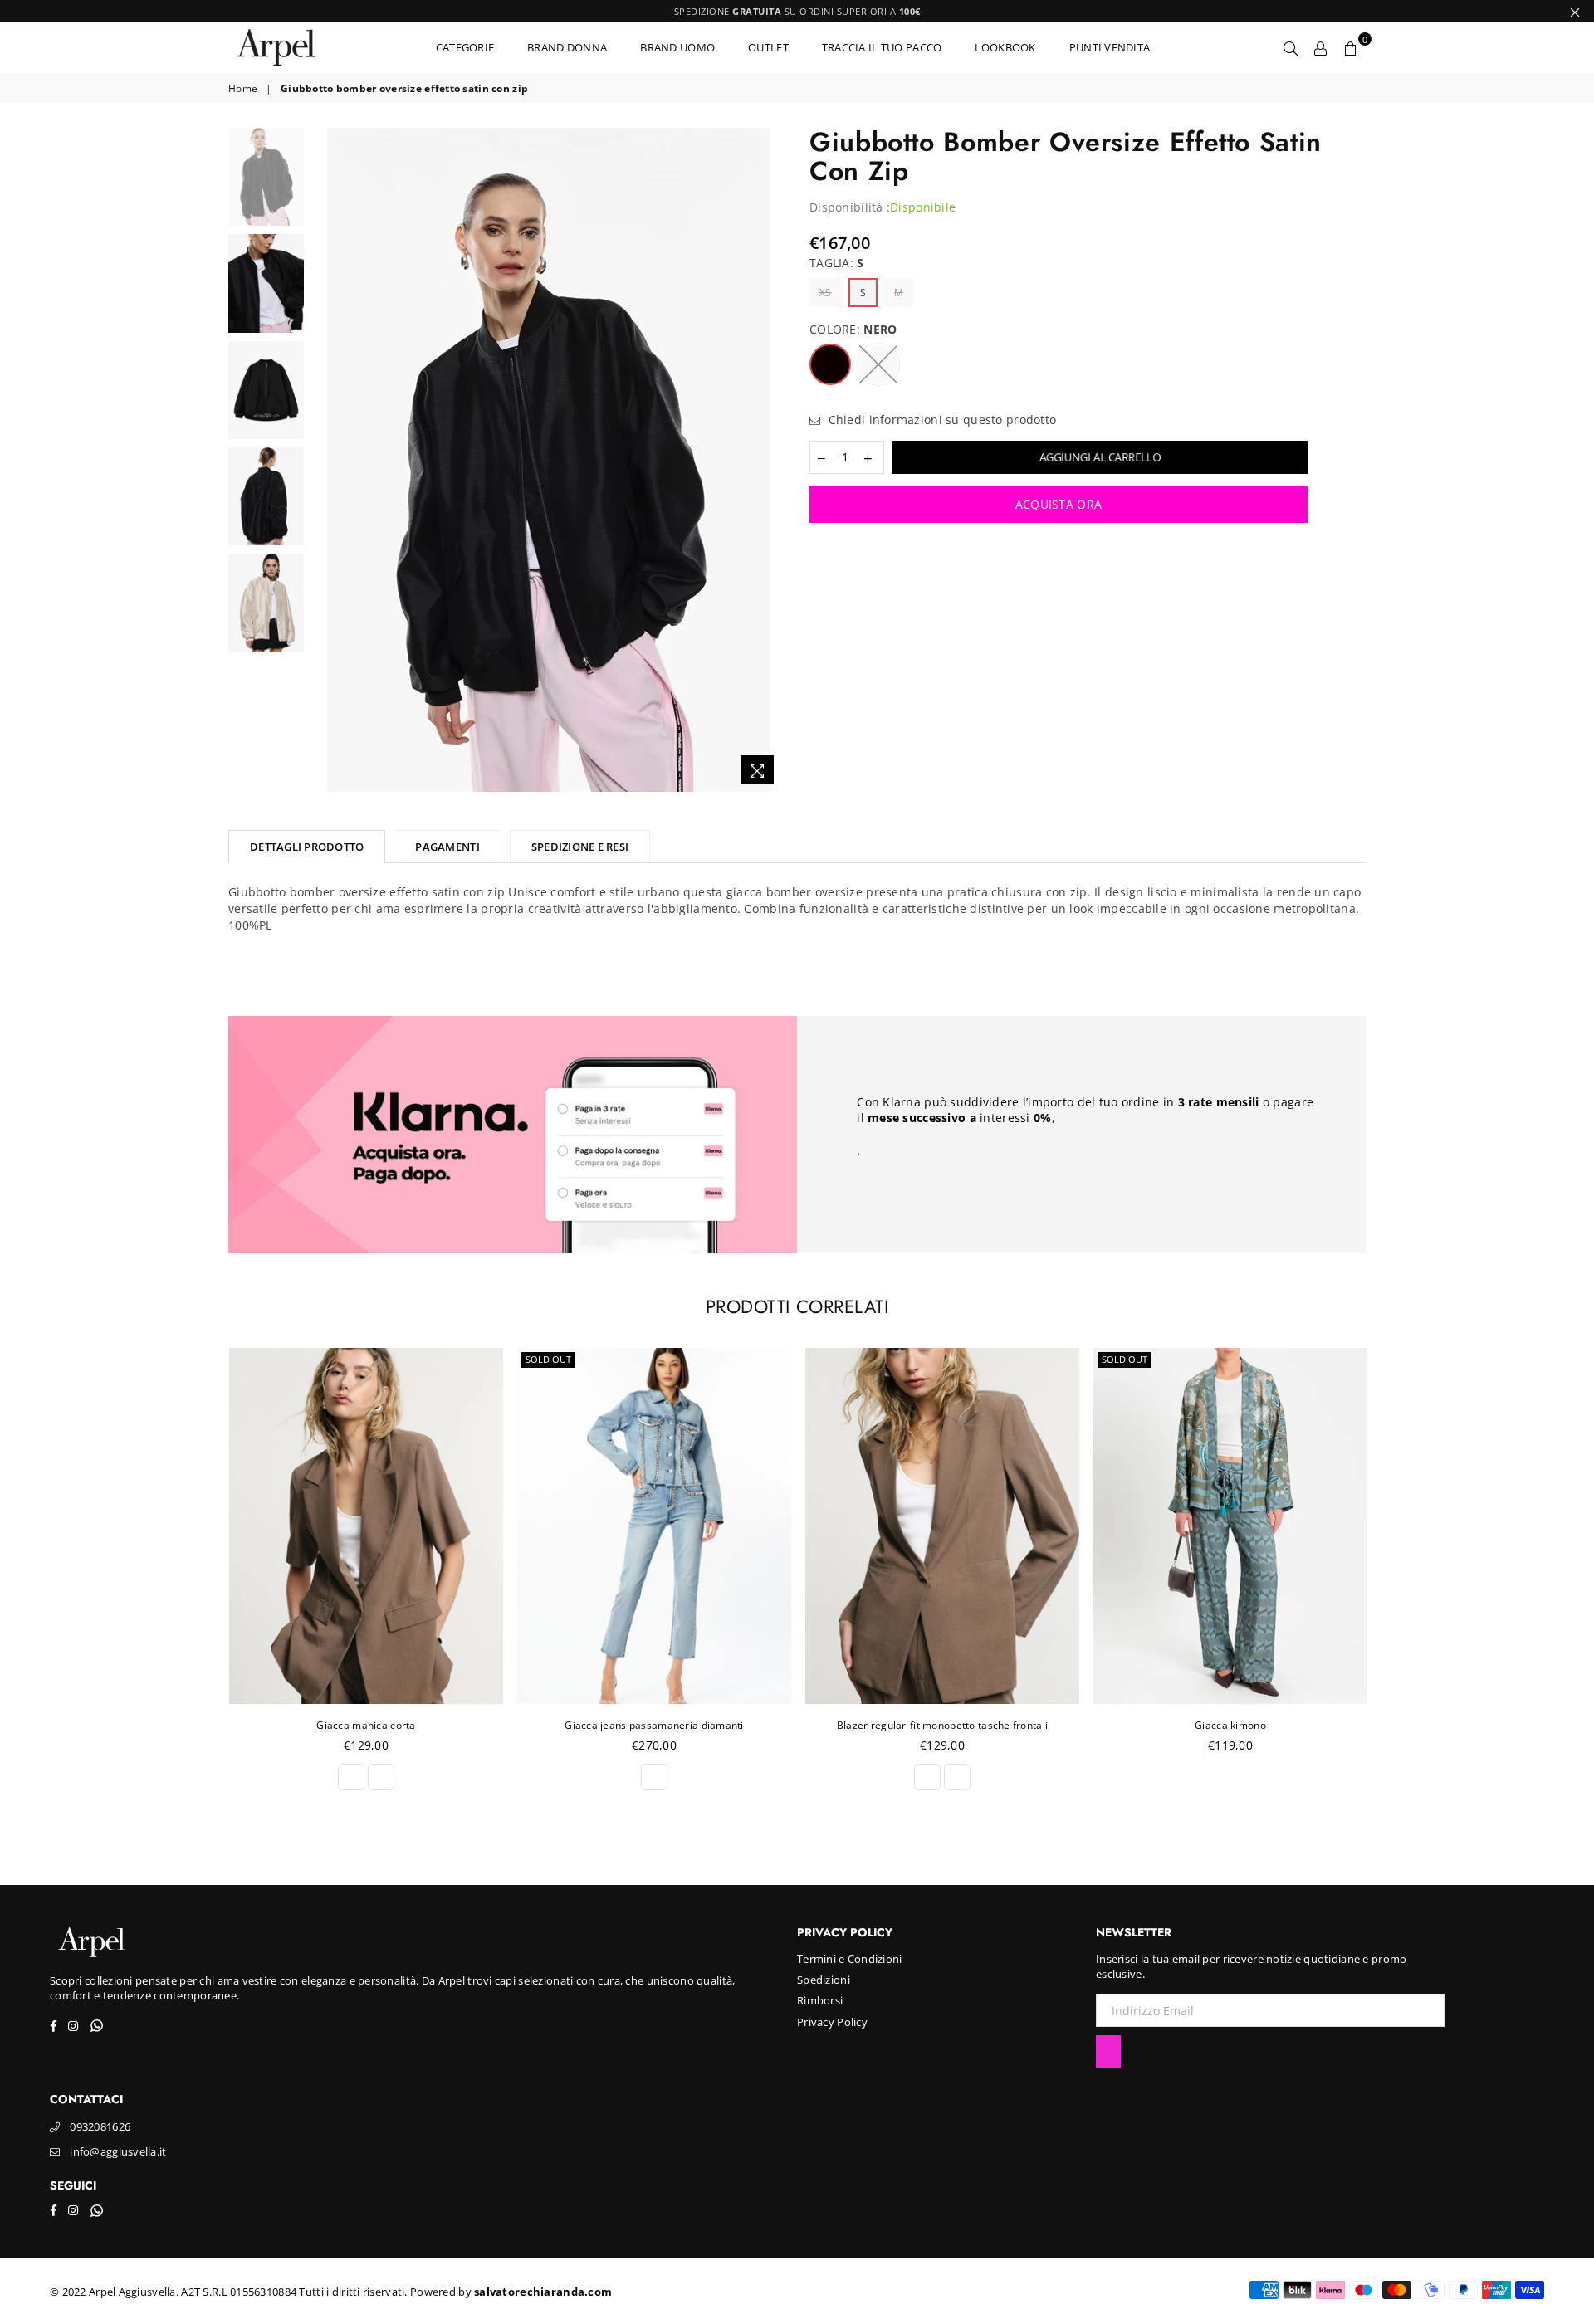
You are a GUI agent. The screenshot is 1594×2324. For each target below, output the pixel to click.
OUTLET (768, 47)
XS (826, 293)
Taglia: (837, 263)
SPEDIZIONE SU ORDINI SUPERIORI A (797, 11)
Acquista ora (1059, 504)
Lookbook (1005, 47)
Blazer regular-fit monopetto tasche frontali (654, 1725)
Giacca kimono (942, 1725)
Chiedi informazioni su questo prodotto (940, 420)
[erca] (1291, 47)
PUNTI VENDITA (1110, 47)
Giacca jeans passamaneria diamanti (366, 1725)
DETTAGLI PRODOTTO (307, 847)
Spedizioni (824, 1980)
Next (770, 460)
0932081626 (100, 2126)
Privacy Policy (832, 2022)
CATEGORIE (465, 47)
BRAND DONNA (567, 47)
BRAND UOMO (677, 47)
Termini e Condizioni (850, 1959)
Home (243, 89)
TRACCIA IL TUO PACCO (882, 47)
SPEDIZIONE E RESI (580, 847)
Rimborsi (820, 2000)
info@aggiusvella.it (118, 2151)
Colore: (853, 329)
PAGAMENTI (447, 847)
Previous (327, 460)
